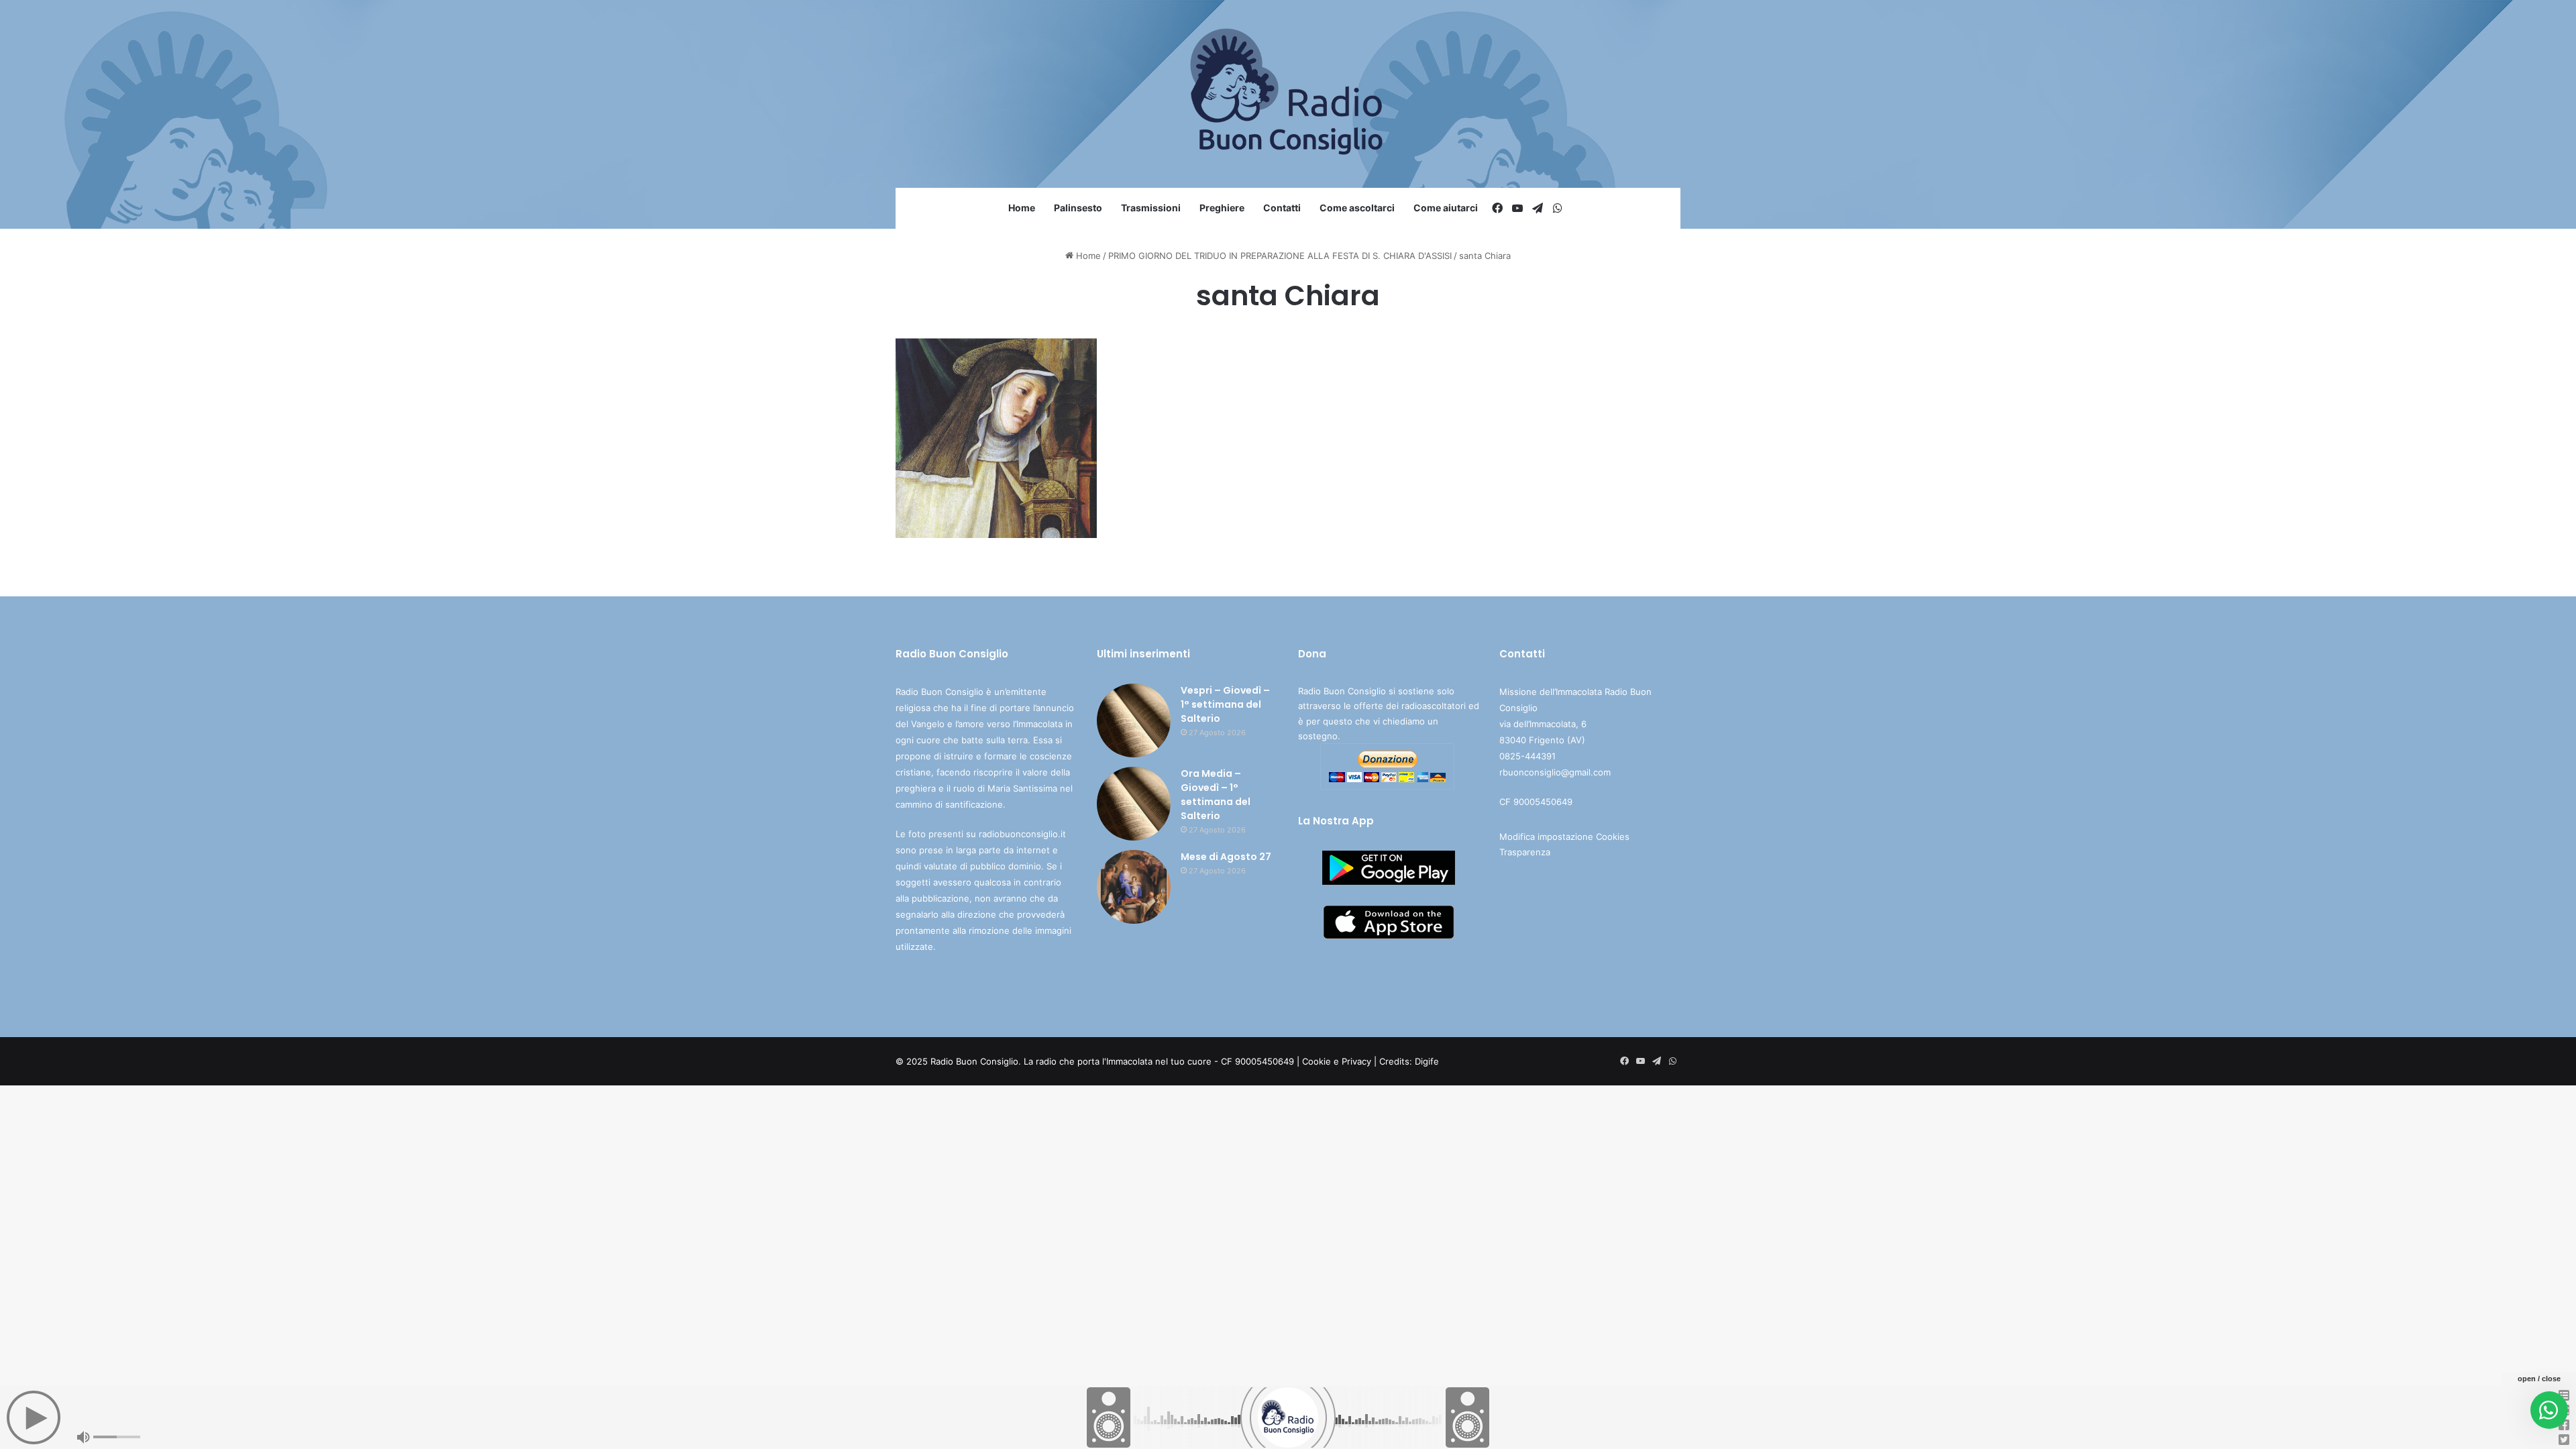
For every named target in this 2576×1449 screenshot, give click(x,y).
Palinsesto (1078, 208)
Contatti (1282, 208)
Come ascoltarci (1357, 208)
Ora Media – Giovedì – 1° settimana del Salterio (1216, 795)
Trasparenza (1525, 852)
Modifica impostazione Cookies (1564, 837)
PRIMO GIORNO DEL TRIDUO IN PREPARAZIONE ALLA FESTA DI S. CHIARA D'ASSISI (1280, 256)
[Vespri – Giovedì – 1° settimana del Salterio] (1134, 720)
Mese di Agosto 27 (1226, 857)
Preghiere (1222, 208)
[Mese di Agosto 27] (1134, 887)
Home (1022, 208)
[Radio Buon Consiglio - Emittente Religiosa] (1288, 94)
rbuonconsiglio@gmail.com (1555, 772)
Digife (1427, 1061)
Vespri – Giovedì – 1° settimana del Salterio (1225, 704)
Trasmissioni (1151, 208)
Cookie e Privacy (1337, 1061)
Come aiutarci (1446, 208)
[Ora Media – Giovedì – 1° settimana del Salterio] (1134, 804)
